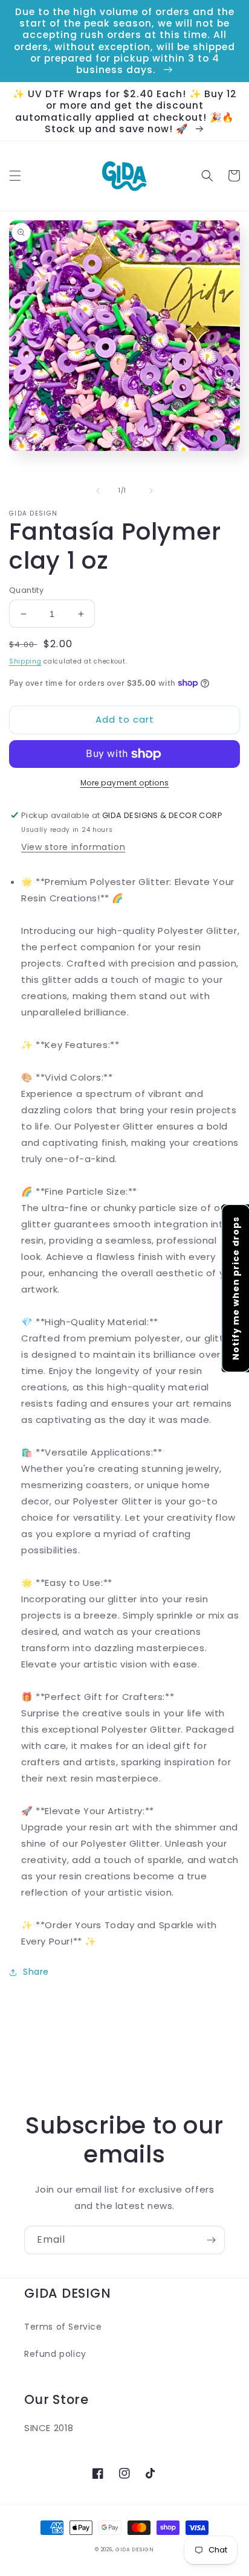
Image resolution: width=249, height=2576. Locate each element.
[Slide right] (151, 491)
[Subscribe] (211, 2240)
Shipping (25, 661)
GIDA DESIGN (135, 2549)
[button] (15, 176)
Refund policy (55, 2354)
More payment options (125, 783)
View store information (73, 847)
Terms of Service (63, 2327)
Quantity (26, 590)
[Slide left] (98, 491)
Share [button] (36, 1972)
